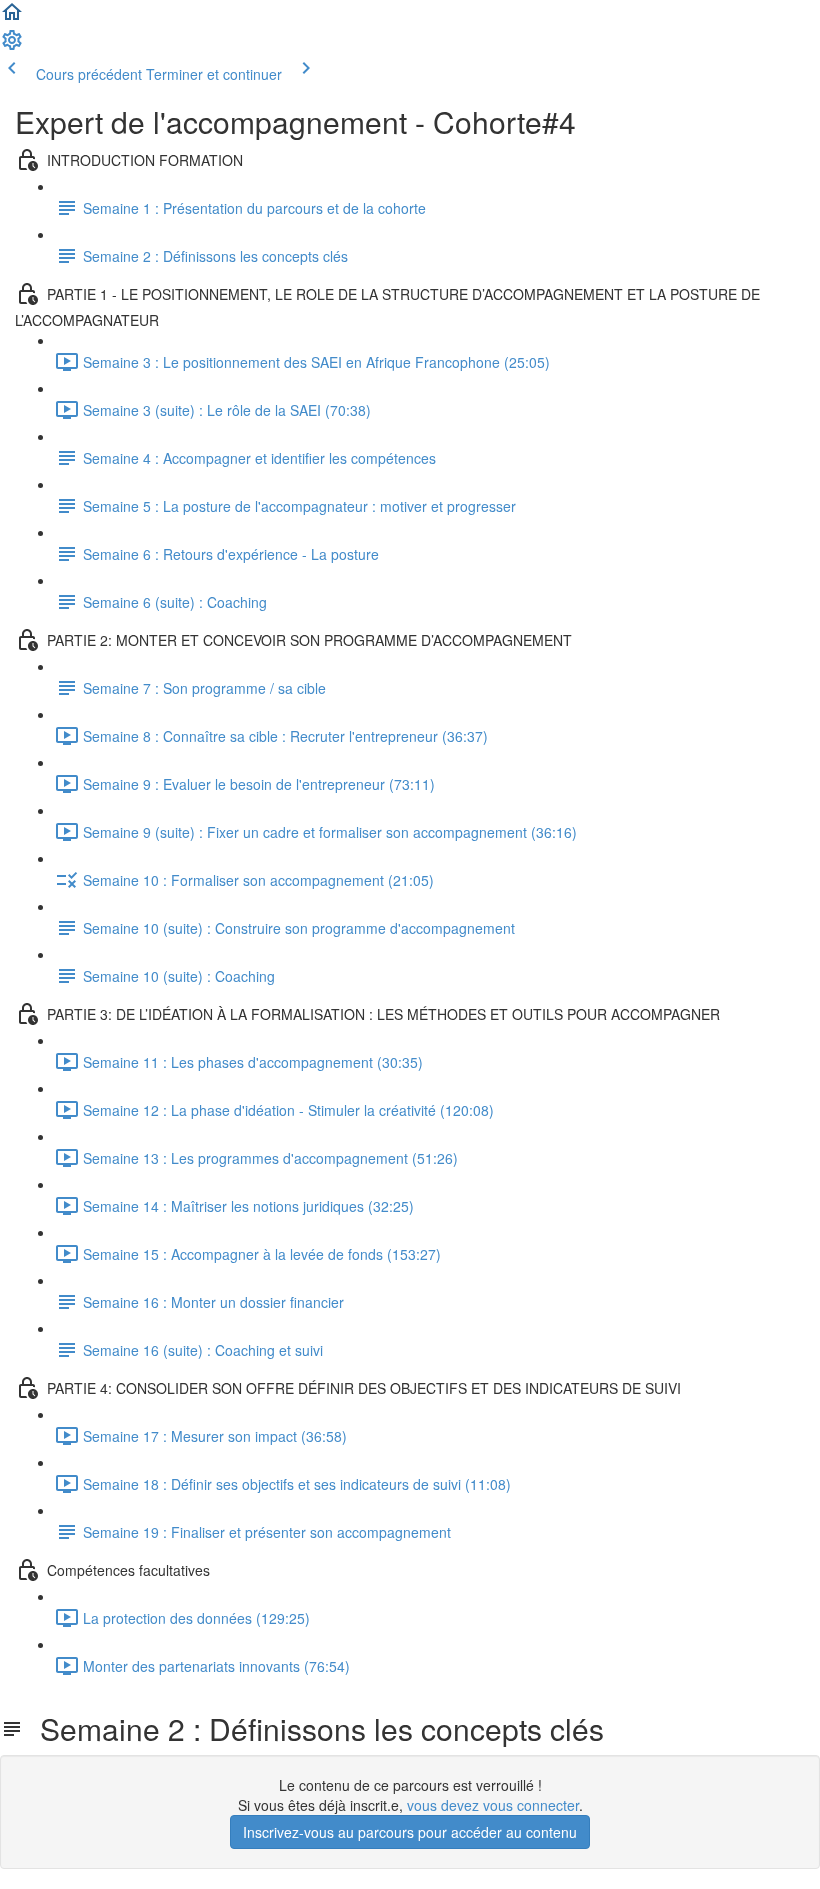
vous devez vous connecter (493, 1805)
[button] (12, 18)
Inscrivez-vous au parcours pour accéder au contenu (410, 1832)
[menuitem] (12, 46)
